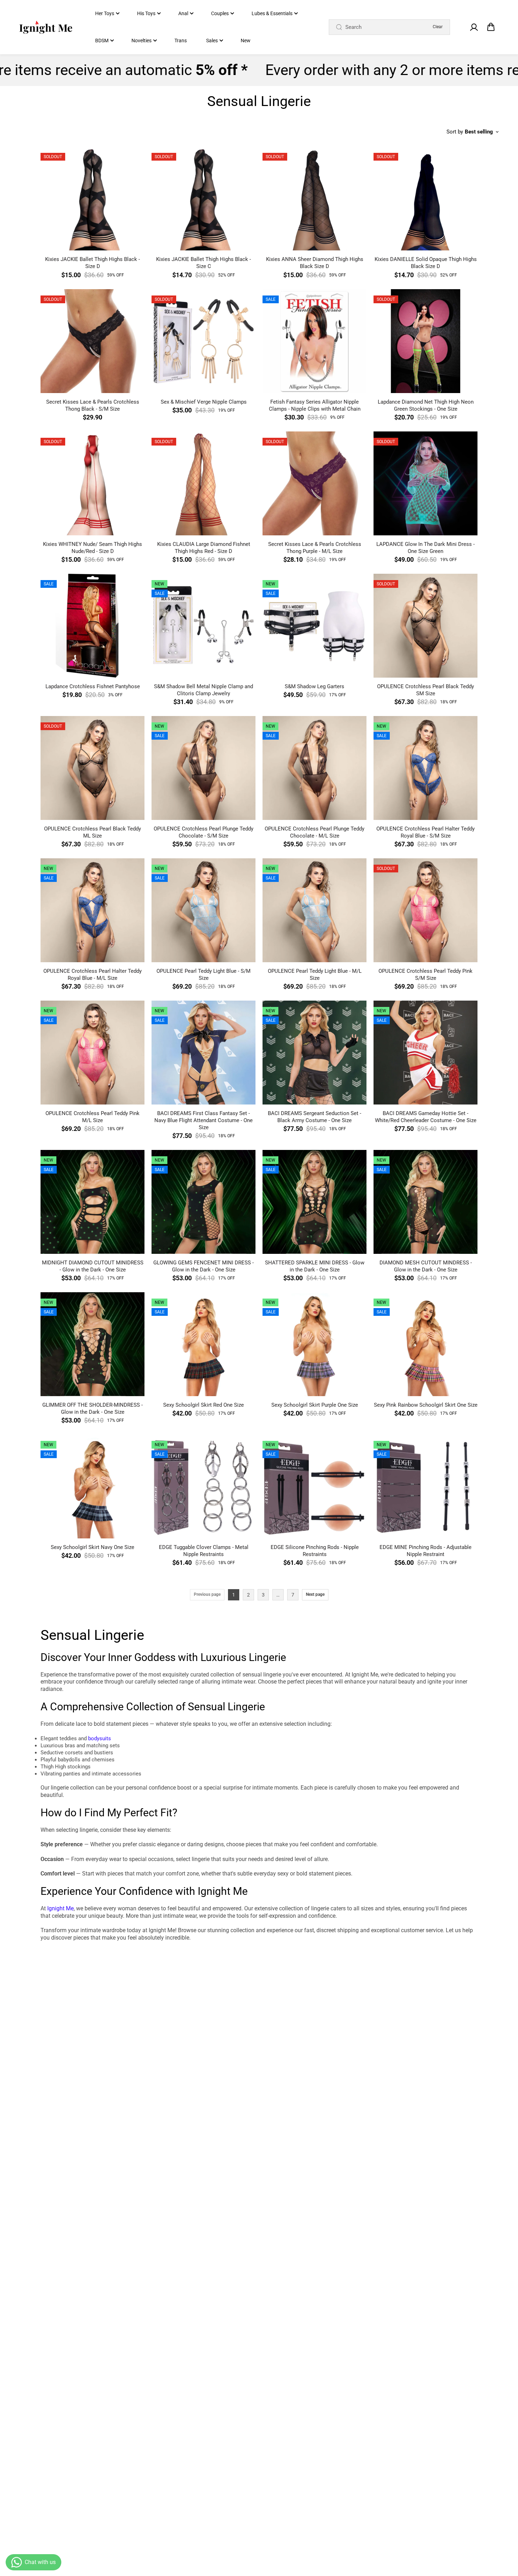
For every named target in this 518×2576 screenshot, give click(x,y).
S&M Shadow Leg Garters (314, 686)
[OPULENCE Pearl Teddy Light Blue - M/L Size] (314, 910)
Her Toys (105, 13)
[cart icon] (491, 27)
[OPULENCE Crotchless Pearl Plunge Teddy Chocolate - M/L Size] (314, 768)
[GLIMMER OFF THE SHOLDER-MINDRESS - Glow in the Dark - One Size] (92, 1344)
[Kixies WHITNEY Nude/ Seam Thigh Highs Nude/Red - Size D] (92, 483)
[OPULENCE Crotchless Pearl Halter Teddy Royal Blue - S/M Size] (426, 768)
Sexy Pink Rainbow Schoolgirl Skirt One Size (426, 1405)
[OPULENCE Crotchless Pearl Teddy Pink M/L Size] (92, 1053)
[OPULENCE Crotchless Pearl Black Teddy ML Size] (92, 768)
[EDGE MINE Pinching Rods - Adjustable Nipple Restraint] (426, 1486)
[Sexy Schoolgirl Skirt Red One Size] (204, 1344)
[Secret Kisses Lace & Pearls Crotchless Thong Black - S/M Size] (92, 341)
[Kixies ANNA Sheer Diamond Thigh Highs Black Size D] (314, 198)
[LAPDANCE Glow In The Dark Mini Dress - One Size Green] (426, 483)
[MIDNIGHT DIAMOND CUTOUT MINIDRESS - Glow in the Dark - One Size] (92, 1202)
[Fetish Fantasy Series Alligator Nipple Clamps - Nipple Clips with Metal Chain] (314, 341)
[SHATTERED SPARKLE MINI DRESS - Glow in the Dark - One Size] (314, 1202)
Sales (212, 41)
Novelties (141, 41)
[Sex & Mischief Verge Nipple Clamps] (204, 341)
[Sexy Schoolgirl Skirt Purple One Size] (314, 1344)
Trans (181, 41)
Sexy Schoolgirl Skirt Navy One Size (92, 1547)
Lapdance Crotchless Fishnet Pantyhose (93, 686)
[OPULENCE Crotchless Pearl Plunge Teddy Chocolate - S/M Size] (204, 768)
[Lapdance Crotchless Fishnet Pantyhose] (92, 626)
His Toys (146, 13)
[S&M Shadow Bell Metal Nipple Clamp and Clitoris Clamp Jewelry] (204, 626)
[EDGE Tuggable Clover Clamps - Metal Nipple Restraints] (204, 1486)
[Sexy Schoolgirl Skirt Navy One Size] (92, 1486)
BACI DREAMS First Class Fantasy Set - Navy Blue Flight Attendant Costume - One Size (204, 1120)
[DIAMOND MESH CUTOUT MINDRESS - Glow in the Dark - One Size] (426, 1202)
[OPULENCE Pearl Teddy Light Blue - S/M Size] (204, 910)
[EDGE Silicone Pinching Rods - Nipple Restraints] (314, 1486)
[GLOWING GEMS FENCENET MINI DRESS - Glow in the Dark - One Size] (204, 1202)
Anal (183, 13)
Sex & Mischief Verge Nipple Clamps (204, 402)
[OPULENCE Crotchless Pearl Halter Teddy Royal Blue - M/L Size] (92, 910)
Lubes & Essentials (272, 13)
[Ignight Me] (46, 27)
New (246, 41)
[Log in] (474, 27)
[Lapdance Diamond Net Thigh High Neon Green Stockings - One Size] (426, 341)
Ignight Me (60, 1908)
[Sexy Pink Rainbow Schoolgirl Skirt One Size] (426, 1344)
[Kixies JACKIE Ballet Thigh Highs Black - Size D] (92, 198)
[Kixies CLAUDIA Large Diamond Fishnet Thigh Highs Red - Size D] (204, 483)
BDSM (102, 41)
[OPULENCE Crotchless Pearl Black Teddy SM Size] (426, 626)
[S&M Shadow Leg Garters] (314, 626)
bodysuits (100, 1738)
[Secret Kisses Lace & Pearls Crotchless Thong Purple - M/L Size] (314, 483)
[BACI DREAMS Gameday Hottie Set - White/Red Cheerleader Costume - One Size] (426, 1053)
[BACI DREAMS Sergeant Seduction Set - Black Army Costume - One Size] (314, 1053)
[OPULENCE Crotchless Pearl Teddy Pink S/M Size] (426, 910)
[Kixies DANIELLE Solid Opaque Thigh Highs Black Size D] (426, 198)
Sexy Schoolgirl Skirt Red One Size (204, 1405)
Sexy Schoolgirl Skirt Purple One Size (315, 1405)
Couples (220, 13)
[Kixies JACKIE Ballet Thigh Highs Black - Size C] (204, 198)
